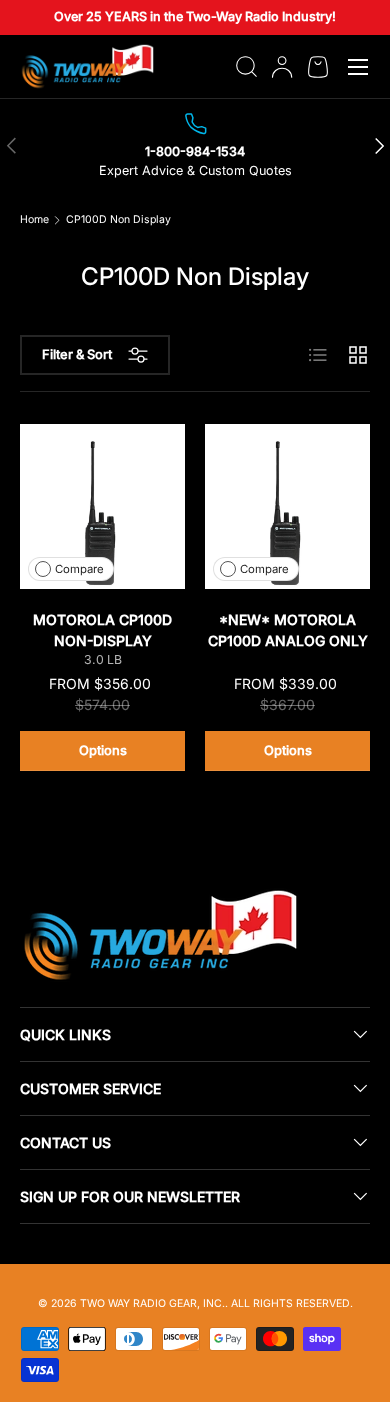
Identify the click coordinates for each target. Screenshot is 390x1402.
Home (34, 220)
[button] (318, 67)
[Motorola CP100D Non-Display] (102, 506)
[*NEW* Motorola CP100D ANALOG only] (287, 506)
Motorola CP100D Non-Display (102, 630)
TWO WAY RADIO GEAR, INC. (152, 1303)
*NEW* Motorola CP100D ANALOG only (288, 630)
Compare (79, 569)
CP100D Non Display (118, 220)
